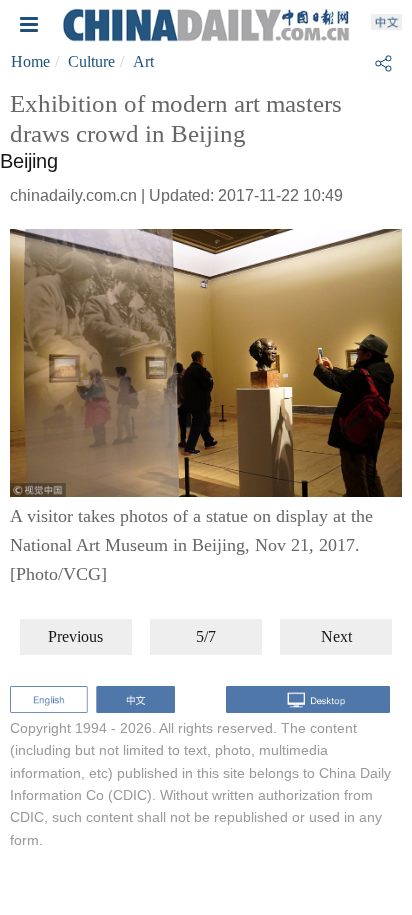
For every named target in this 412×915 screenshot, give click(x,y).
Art (143, 61)
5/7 (206, 636)
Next (336, 636)
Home (30, 61)
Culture (91, 61)
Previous (75, 636)
